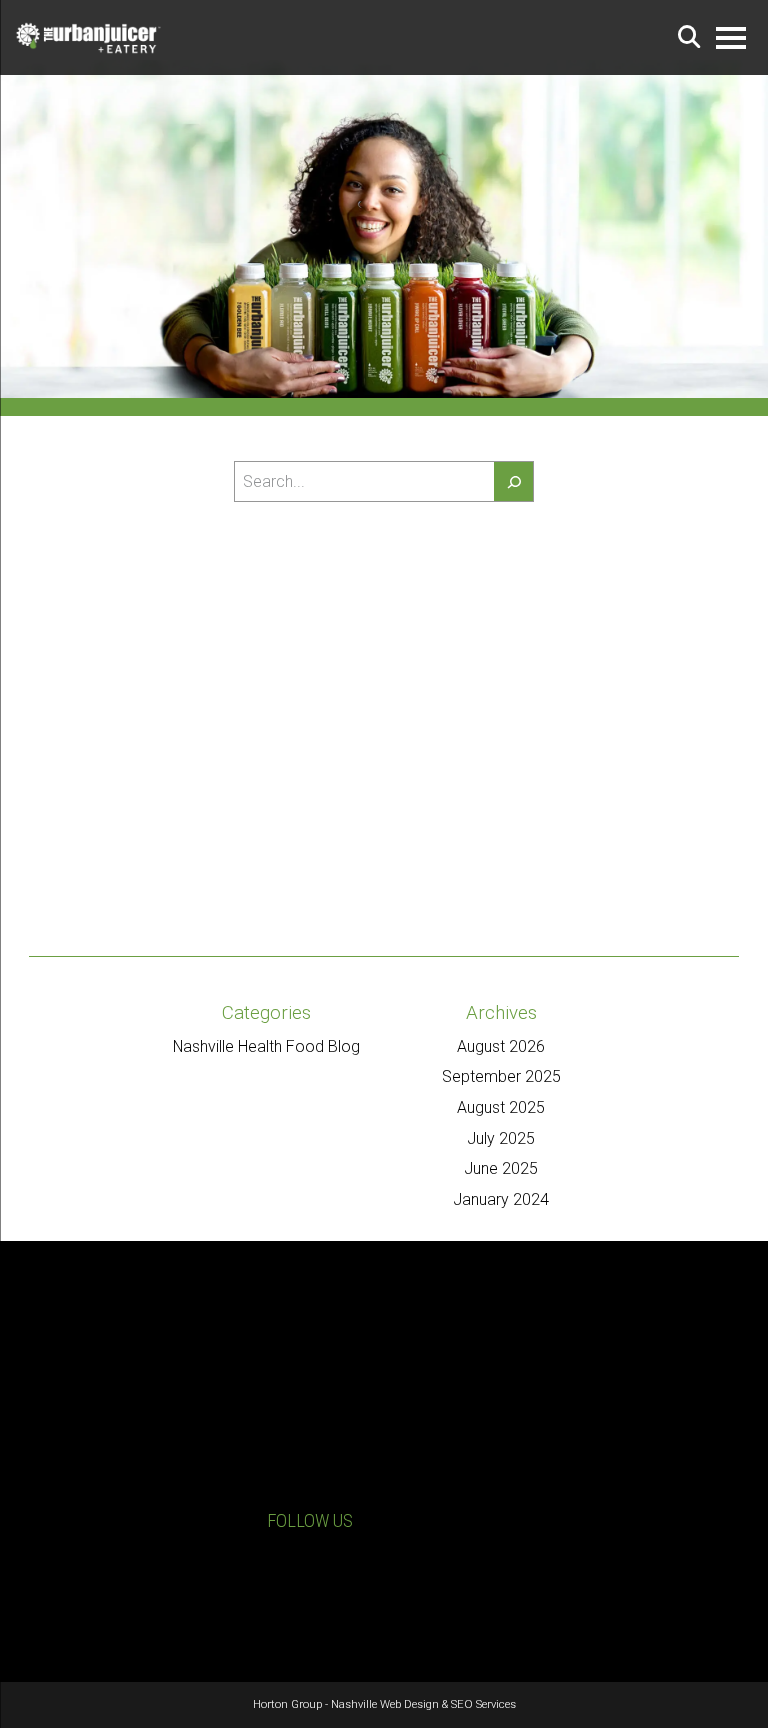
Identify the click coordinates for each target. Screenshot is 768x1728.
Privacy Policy (558, 1564)
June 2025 (501, 1168)
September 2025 (501, 1076)
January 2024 (501, 1199)
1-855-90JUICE (111, 1550)
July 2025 (501, 1138)
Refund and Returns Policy (596, 1584)
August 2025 (501, 1107)
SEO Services (483, 1704)
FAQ (529, 1605)
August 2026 (501, 1046)
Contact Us (101, 1580)
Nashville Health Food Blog (266, 1046)
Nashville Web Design (385, 1704)
